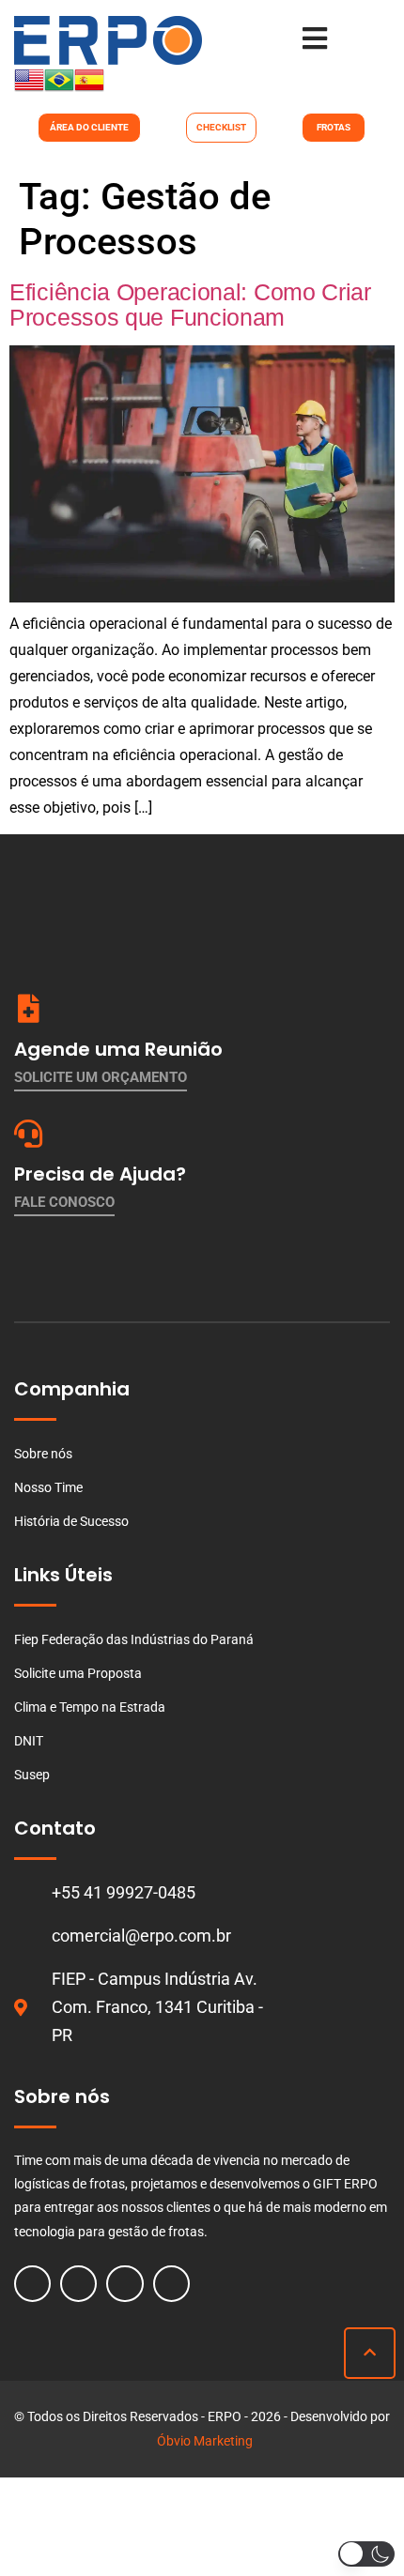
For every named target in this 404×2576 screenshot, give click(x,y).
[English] (29, 90)
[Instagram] (78, 2284)
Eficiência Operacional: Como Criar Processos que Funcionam (190, 305)
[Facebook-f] (32, 2284)
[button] (366, 2554)
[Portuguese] (59, 90)
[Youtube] (124, 2284)
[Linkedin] (171, 2284)
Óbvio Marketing (205, 2441)
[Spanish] (89, 90)
